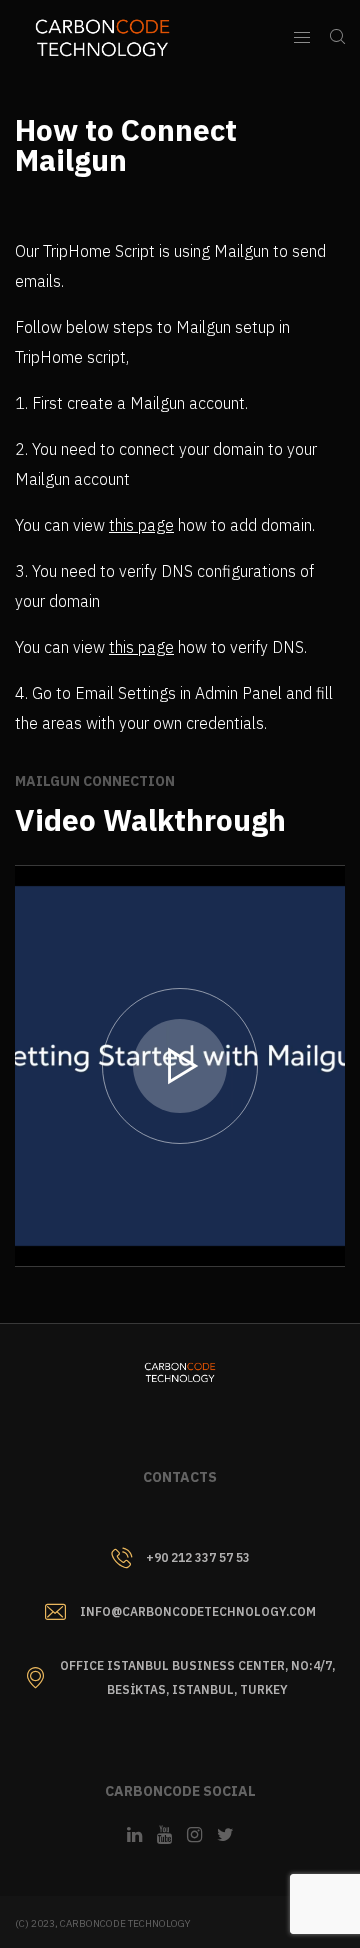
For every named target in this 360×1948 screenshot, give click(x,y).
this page (141, 525)
